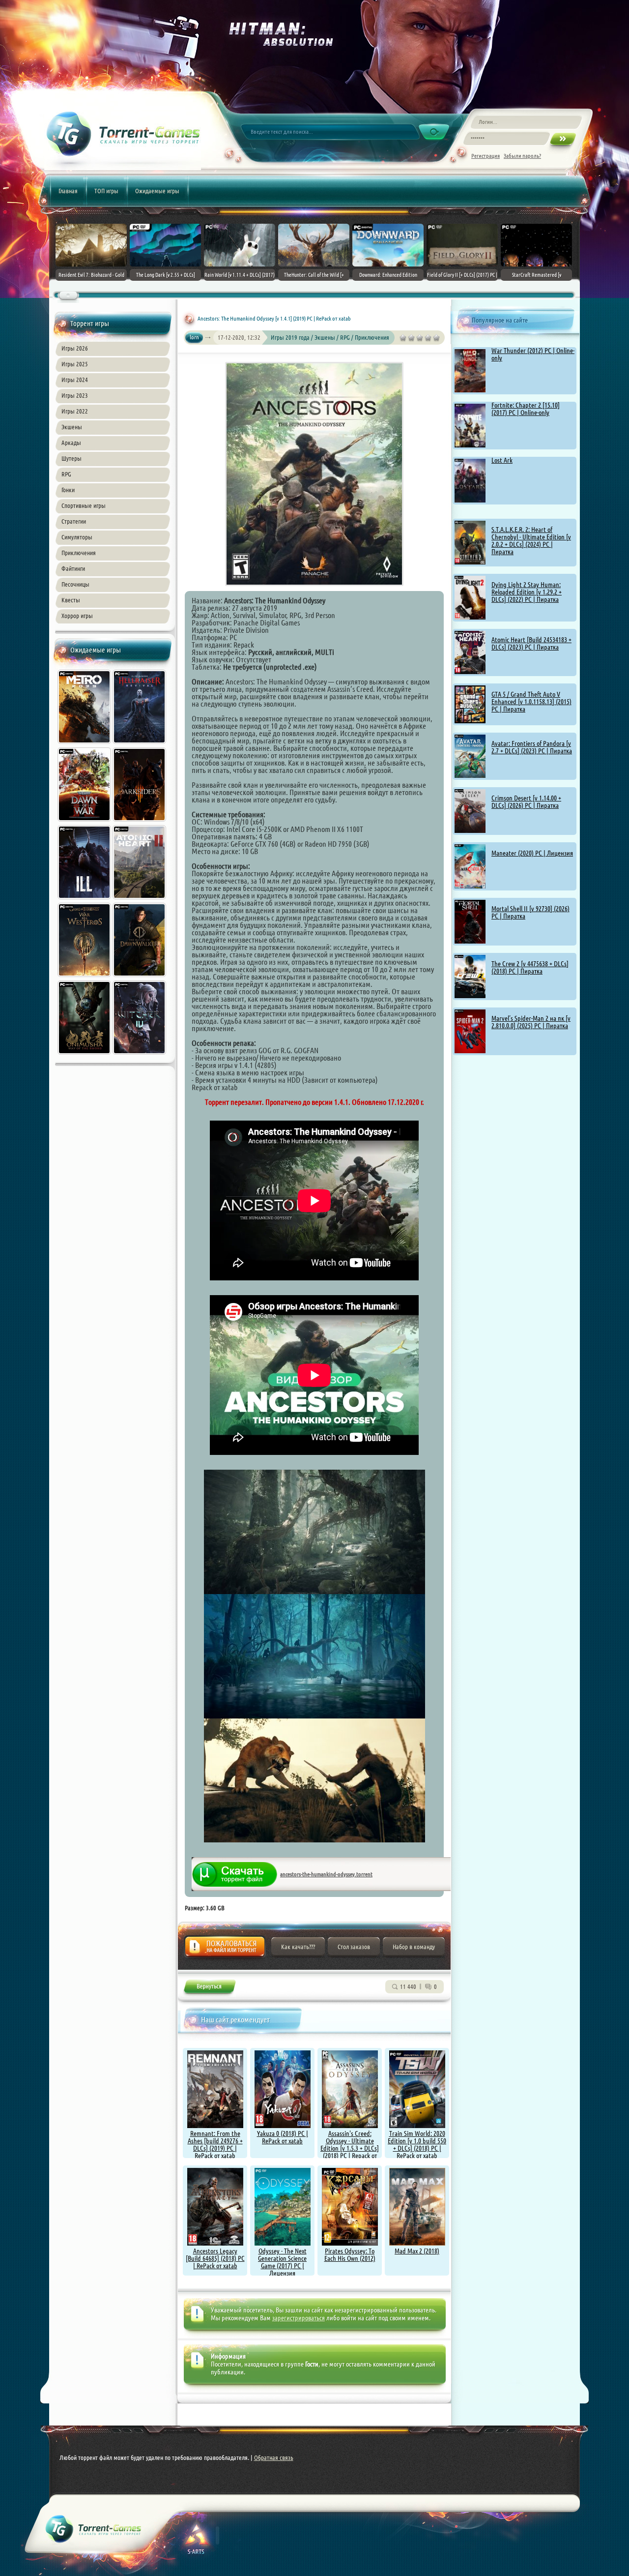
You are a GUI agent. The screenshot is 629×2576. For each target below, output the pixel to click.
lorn (194, 337)
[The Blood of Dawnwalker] (140, 978)
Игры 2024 (75, 380)
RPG (66, 474)
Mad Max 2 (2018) (417, 2251)
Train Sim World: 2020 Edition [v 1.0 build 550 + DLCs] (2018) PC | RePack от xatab (417, 2145)
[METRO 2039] (85, 745)
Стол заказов (354, 1947)
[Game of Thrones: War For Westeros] (85, 978)
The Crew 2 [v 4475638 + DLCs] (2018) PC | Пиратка (530, 967)
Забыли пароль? (522, 156)
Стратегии (74, 521)
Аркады (71, 443)
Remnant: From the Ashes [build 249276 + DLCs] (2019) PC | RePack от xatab (215, 2145)
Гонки (68, 490)
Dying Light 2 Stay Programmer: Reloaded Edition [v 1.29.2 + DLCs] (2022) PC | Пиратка (527, 592)
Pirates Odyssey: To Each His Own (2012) (350, 2255)
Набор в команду (414, 1947)
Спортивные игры (84, 505)
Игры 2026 (75, 348)
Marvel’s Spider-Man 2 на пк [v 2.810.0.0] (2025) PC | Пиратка (531, 1022)
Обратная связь (274, 2458)
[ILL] (85, 900)
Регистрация (486, 156)
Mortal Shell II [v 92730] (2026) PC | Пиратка (530, 912)
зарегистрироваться (299, 2318)
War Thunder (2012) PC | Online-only (533, 354)
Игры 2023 (75, 395)
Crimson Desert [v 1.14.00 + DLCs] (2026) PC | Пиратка (526, 802)
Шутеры (71, 458)
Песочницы (75, 584)
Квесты (71, 600)
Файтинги (73, 568)
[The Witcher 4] (140, 1056)
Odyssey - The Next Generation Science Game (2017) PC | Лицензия (282, 2262)
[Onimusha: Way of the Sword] (85, 1056)
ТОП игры (106, 191)
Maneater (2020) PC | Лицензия (532, 853)
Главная (68, 191)
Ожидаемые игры (157, 191)
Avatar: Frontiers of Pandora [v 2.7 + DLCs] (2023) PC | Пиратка (532, 747)
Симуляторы (77, 537)
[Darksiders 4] (140, 823)
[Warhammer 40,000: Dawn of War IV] (85, 823)
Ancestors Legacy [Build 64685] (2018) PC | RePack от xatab (215, 2258)
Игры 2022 (75, 411)
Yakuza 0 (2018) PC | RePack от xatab (283, 2137)
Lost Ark (502, 460)
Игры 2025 (75, 364)
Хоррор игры (77, 616)
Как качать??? (298, 1947)
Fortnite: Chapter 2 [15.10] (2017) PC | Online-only (526, 409)
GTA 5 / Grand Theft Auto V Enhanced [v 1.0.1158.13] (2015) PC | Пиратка (531, 702)
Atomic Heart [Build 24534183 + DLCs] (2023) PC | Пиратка (531, 643)
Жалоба (225, 1949)
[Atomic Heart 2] (140, 900)
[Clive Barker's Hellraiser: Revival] (140, 745)
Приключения (79, 553)
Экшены (72, 427)
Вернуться (209, 1988)
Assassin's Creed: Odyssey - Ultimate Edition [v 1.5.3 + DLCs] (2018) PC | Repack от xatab (350, 2148)
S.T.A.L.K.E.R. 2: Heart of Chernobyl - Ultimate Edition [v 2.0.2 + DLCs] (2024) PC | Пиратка (531, 541)
